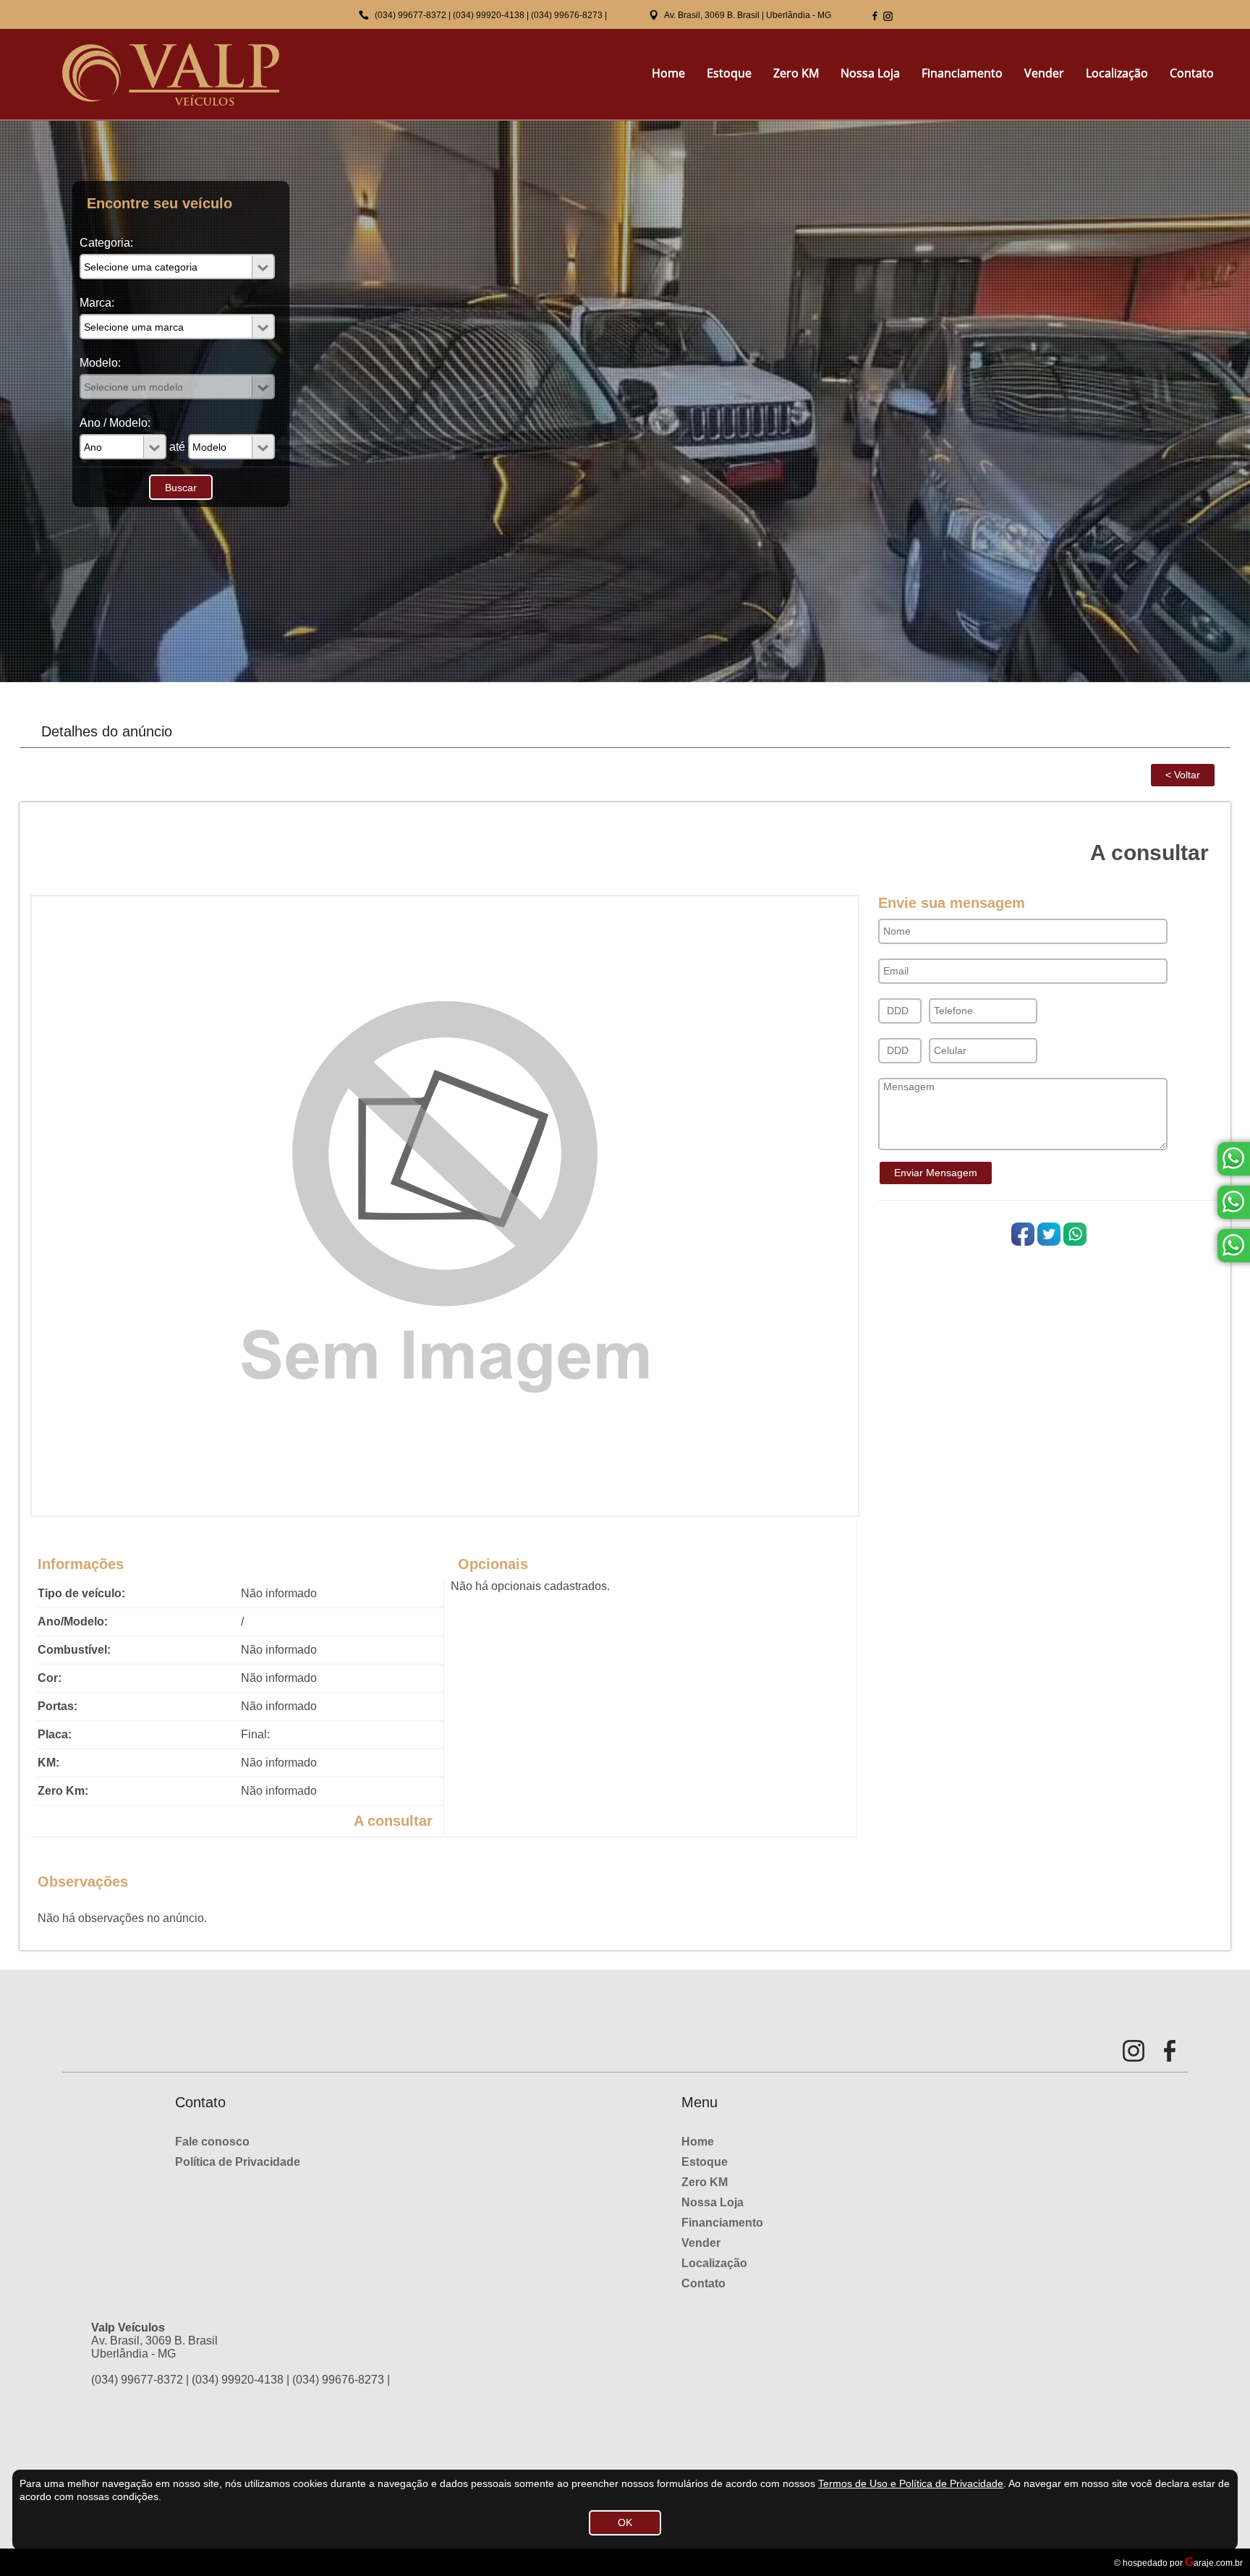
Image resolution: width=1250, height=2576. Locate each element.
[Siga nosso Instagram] (888, 16)
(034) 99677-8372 (411, 15)
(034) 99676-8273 (567, 15)
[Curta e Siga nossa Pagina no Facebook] (875, 16)
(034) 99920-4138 (489, 15)
